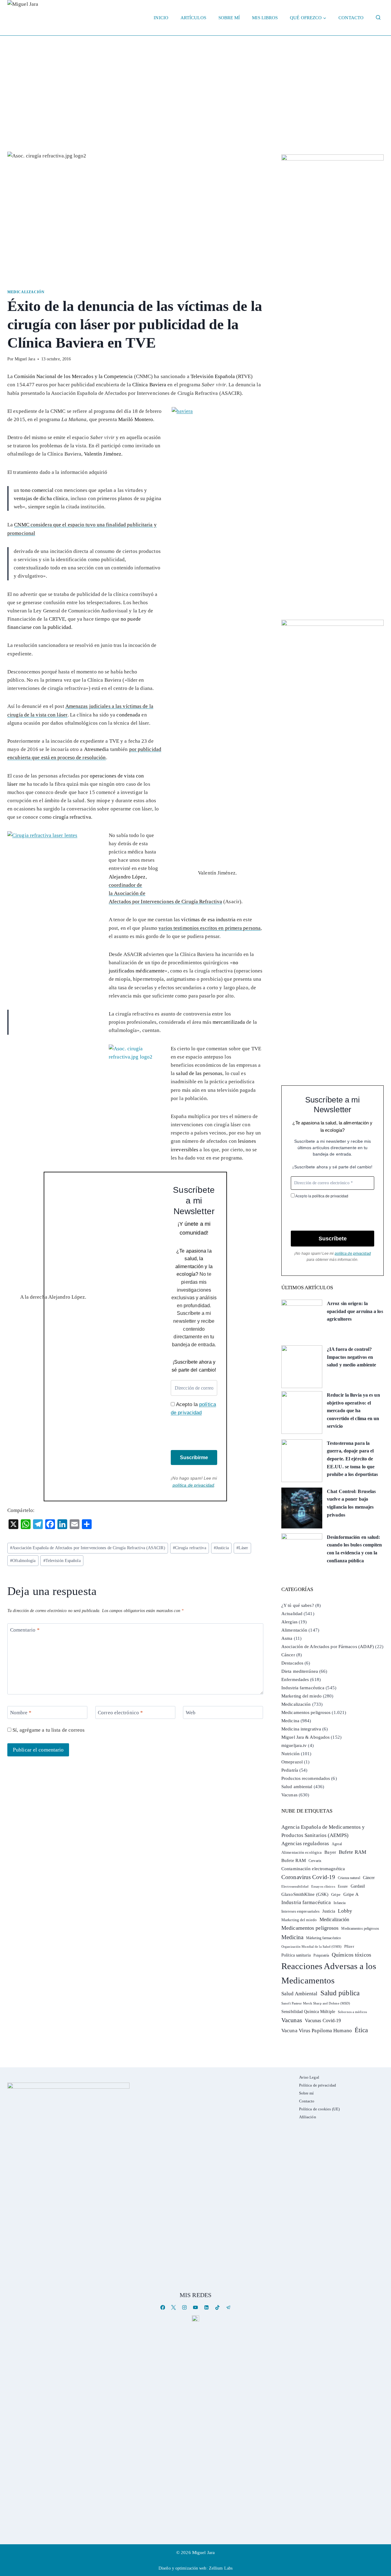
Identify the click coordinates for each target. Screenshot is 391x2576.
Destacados (292, 1663)
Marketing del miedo (301, 1696)
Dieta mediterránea (300, 1671)
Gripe (336, 1895)
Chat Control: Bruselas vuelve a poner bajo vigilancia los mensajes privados (351, 1503)
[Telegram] (228, 2307)
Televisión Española (62, 1561)
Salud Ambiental (300, 1994)
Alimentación (294, 1630)
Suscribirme (194, 1458)
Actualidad (292, 1614)
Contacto (351, 18)
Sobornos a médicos (352, 2012)
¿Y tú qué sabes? (298, 1605)
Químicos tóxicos (351, 1955)
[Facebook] (163, 2307)
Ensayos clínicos (323, 1886)
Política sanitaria (296, 1955)
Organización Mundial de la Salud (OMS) (311, 1947)
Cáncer (288, 1655)
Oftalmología (23, 1561)
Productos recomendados (306, 1778)
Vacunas (289, 1795)
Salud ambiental (297, 1787)
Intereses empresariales (300, 1911)
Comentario (25, 1630)
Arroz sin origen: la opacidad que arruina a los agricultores (355, 1311)
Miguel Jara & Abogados (305, 1737)
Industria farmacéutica (303, 1688)
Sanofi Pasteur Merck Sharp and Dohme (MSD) (316, 2003)
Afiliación (308, 2117)
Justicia (221, 1548)
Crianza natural (349, 1878)
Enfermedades (295, 1679)
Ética (361, 2030)
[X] (174, 2307)
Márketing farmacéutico (323, 1938)
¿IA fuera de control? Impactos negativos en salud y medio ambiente (351, 1357)
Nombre (21, 1713)
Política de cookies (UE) (319, 2109)
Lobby (345, 1911)
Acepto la (193, 1409)
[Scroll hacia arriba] (380, 2524)
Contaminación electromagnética (313, 1869)
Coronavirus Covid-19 (308, 1877)
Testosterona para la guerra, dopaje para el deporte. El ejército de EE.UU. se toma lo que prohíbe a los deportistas (353, 1459)
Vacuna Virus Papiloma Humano (317, 2031)
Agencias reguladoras (305, 1844)
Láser (242, 1548)
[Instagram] (185, 2307)
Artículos (193, 18)
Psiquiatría (321, 1955)
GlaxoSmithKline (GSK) (305, 1894)
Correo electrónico (120, 1713)
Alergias (289, 1622)
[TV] (195, 2318)
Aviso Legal (309, 2077)
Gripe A (351, 1894)
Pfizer (349, 1946)
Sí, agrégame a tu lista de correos (48, 1730)
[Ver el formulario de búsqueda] (378, 18)
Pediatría (290, 1770)
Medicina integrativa (301, 1729)
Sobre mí (229, 18)
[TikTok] (217, 2307)
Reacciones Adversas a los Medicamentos (329, 1973)
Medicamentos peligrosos (306, 1712)
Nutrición (291, 1754)
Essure (343, 1887)
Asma (287, 1638)
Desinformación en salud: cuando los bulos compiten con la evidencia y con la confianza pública (354, 1549)
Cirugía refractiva (190, 1548)
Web (191, 1713)
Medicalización (26, 292)
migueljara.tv (294, 1745)
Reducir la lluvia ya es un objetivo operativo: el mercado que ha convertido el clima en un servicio (353, 1411)
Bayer (330, 1852)
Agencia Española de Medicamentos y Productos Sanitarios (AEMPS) (323, 1831)
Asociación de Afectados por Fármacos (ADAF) (328, 1647)
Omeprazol (292, 1762)
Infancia (340, 1903)
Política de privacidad (318, 2085)
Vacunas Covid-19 (323, 2020)
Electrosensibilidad (295, 1886)
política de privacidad (193, 1485)
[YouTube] (195, 2307)
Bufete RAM (353, 1852)
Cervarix (315, 1861)
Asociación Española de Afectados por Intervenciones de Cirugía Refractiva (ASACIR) (88, 1548)
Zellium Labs (221, 2568)
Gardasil (358, 1886)
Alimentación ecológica (301, 1853)
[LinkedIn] (206, 2307)
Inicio (161, 18)
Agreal (337, 1844)
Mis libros (265, 18)
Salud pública (340, 1993)
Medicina (290, 1721)
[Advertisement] (195, 81)
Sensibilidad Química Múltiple (308, 2011)
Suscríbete (333, 1239)
